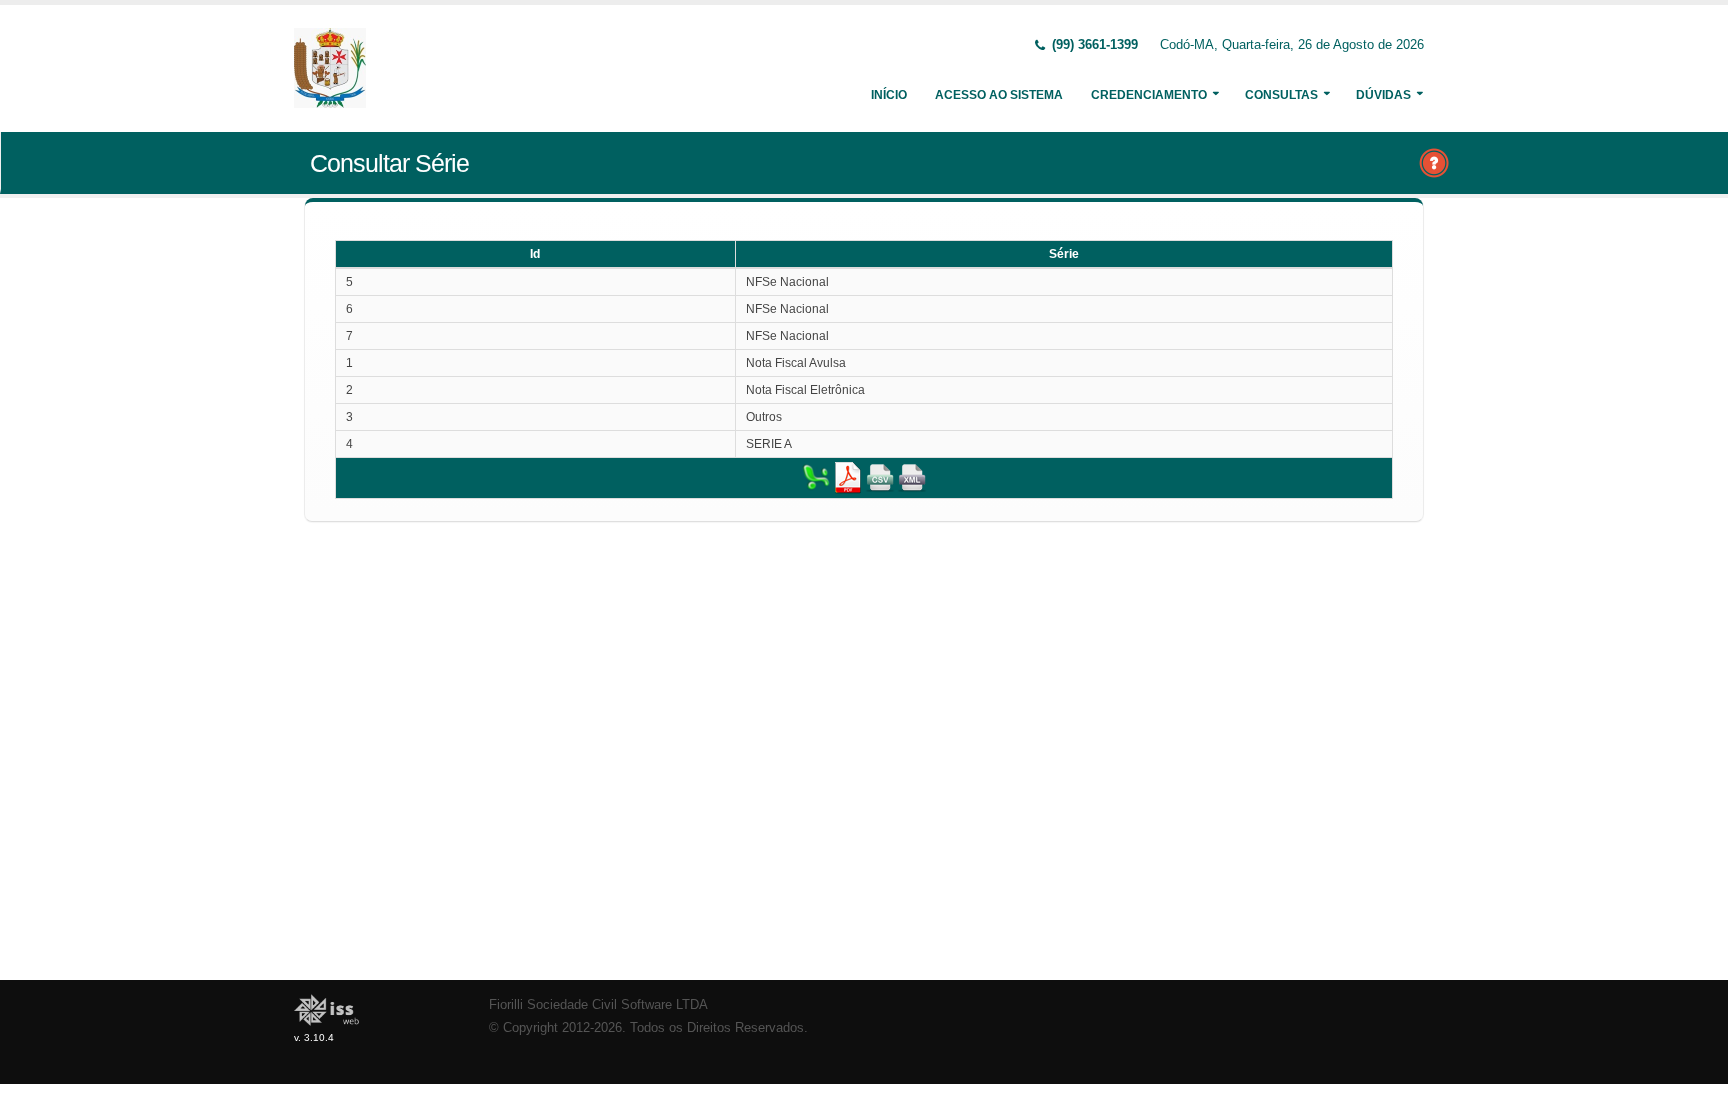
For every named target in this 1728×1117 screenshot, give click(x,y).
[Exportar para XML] (912, 477)
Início (889, 95)
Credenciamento (1149, 95)
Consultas (1281, 95)
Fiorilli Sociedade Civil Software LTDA (598, 1005)
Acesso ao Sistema (999, 95)
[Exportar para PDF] (848, 477)
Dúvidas (1383, 95)
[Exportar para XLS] (816, 477)
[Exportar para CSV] (880, 477)
